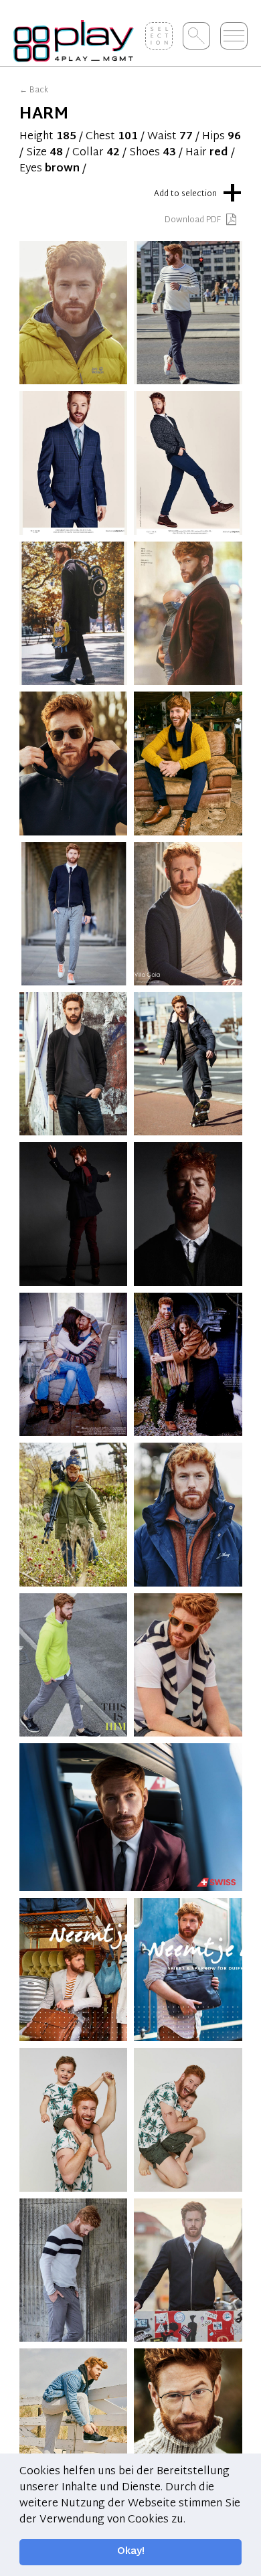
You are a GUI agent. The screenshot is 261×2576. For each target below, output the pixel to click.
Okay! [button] (131, 2552)
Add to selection (198, 191)
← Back (34, 90)
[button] (190, 2520)
